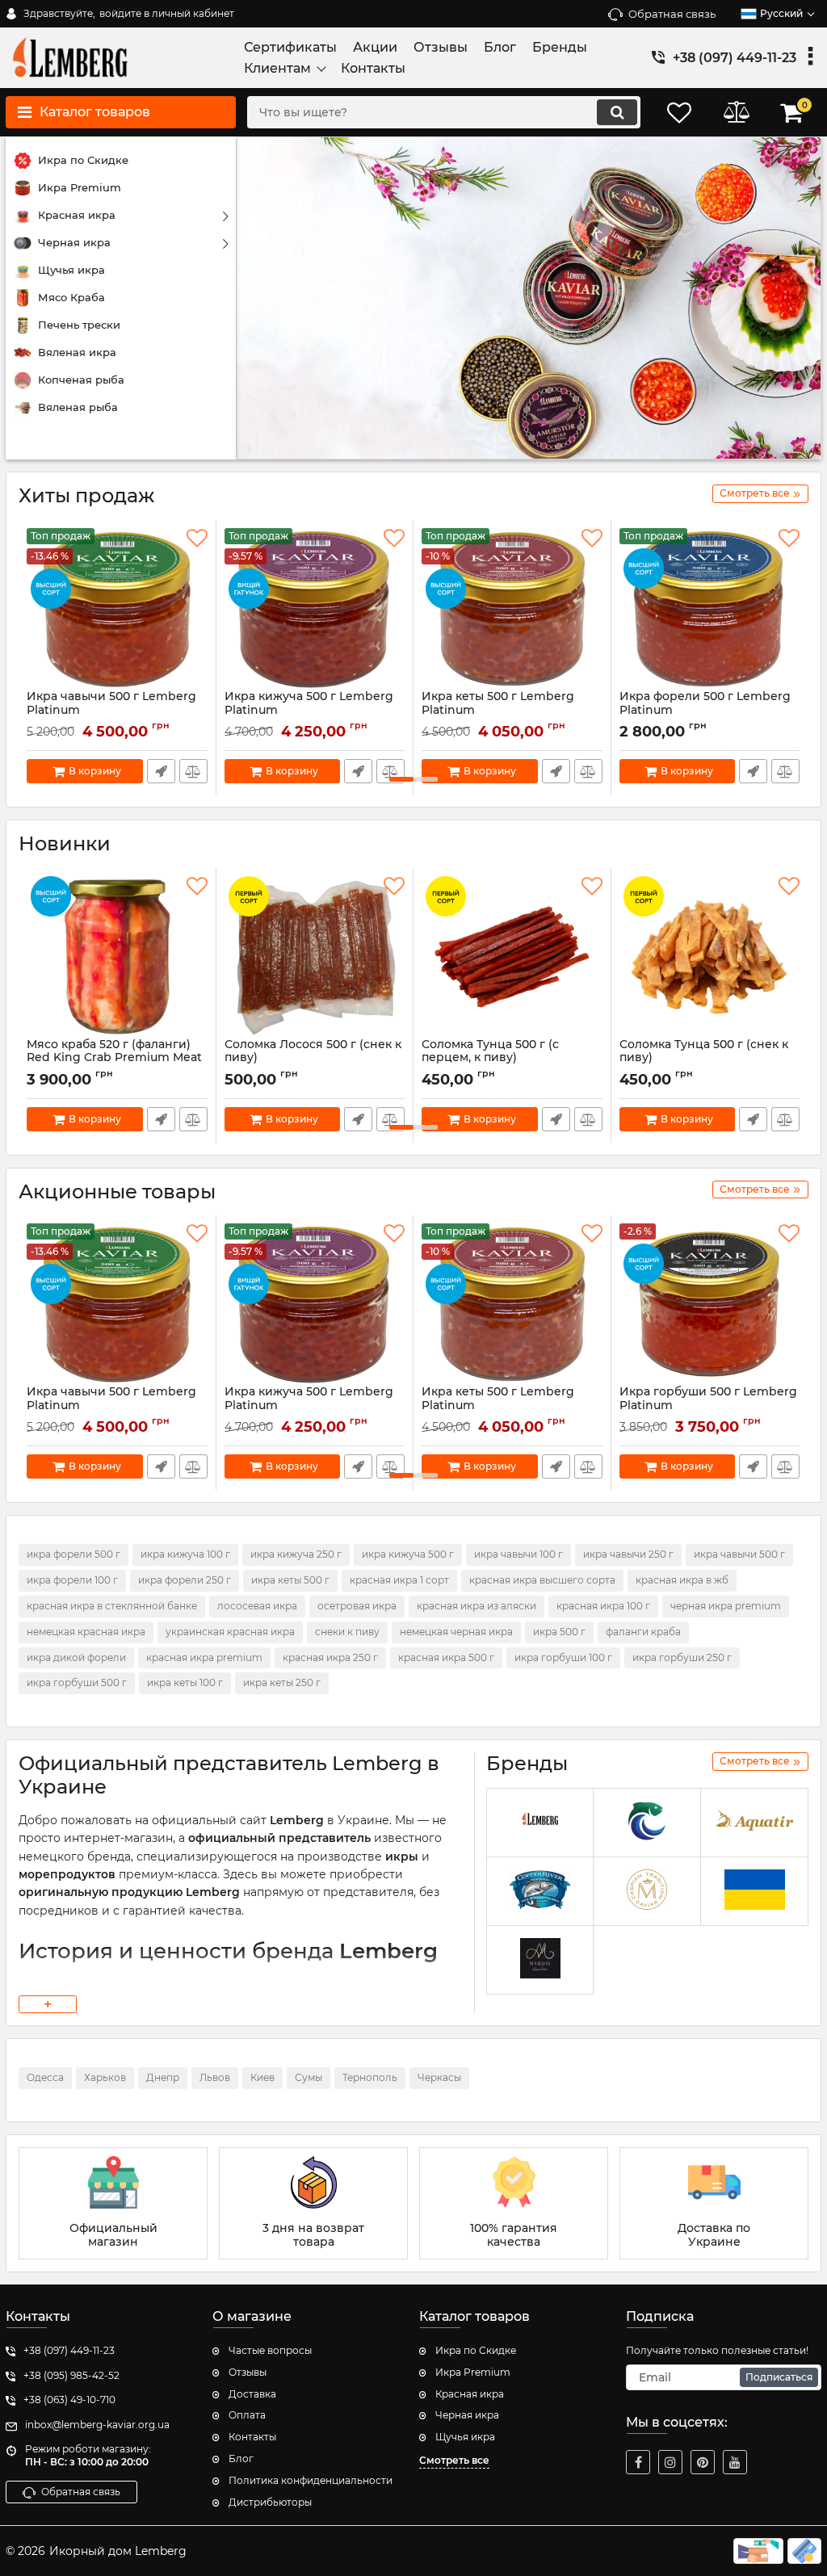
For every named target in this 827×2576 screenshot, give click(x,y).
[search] (617, 112)
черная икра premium (726, 1606)
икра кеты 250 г (282, 1682)
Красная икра (470, 2394)
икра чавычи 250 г (628, 1554)
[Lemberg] (540, 1823)
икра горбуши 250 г (682, 1657)
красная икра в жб (682, 1580)
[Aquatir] (754, 1823)
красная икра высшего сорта (542, 1580)
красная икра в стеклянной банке (112, 1606)
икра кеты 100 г (185, 1682)
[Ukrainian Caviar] (754, 1892)
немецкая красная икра (86, 1632)
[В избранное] (197, 539)
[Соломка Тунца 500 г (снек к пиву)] (710, 957)
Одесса (45, 2077)
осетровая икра (357, 1606)
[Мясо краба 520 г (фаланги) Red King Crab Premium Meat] (117, 957)
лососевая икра (257, 1606)
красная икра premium (204, 1657)
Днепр (163, 2077)
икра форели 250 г (185, 1580)
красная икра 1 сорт (399, 1580)
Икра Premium (473, 2372)
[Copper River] (540, 1892)
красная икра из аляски (476, 1606)
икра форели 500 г (73, 1554)
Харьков (105, 2077)
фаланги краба (643, 1632)
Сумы (309, 2077)
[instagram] (670, 2462)
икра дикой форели (76, 1657)
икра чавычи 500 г (739, 1554)
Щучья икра (465, 2437)
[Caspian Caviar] (647, 1892)
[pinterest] (703, 2462)
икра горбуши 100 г (563, 1657)
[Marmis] (540, 1960)
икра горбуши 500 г (77, 1682)
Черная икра (467, 2415)
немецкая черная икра (456, 1632)
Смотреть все (454, 2460)
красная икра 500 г (446, 1657)
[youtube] (735, 2462)
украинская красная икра (230, 1632)
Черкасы (439, 2077)
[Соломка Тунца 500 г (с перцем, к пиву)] (512, 957)
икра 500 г (559, 1632)
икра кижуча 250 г (296, 1554)
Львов (215, 2077)
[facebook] (638, 2462)
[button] (401, 779)
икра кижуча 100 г (185, 1554)
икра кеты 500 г (290, 1580)
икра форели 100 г (72, 1580)
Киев (262, 2077)
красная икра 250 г (330, 1657)
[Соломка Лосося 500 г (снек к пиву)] (315, 957)
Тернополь (370, 2077)
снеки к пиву (347, 1632)
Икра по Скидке (476, 2350)
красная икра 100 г (603, 1606)
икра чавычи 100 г (518, 1554)
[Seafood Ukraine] (647, 1823)
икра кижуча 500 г (408, 1554)
